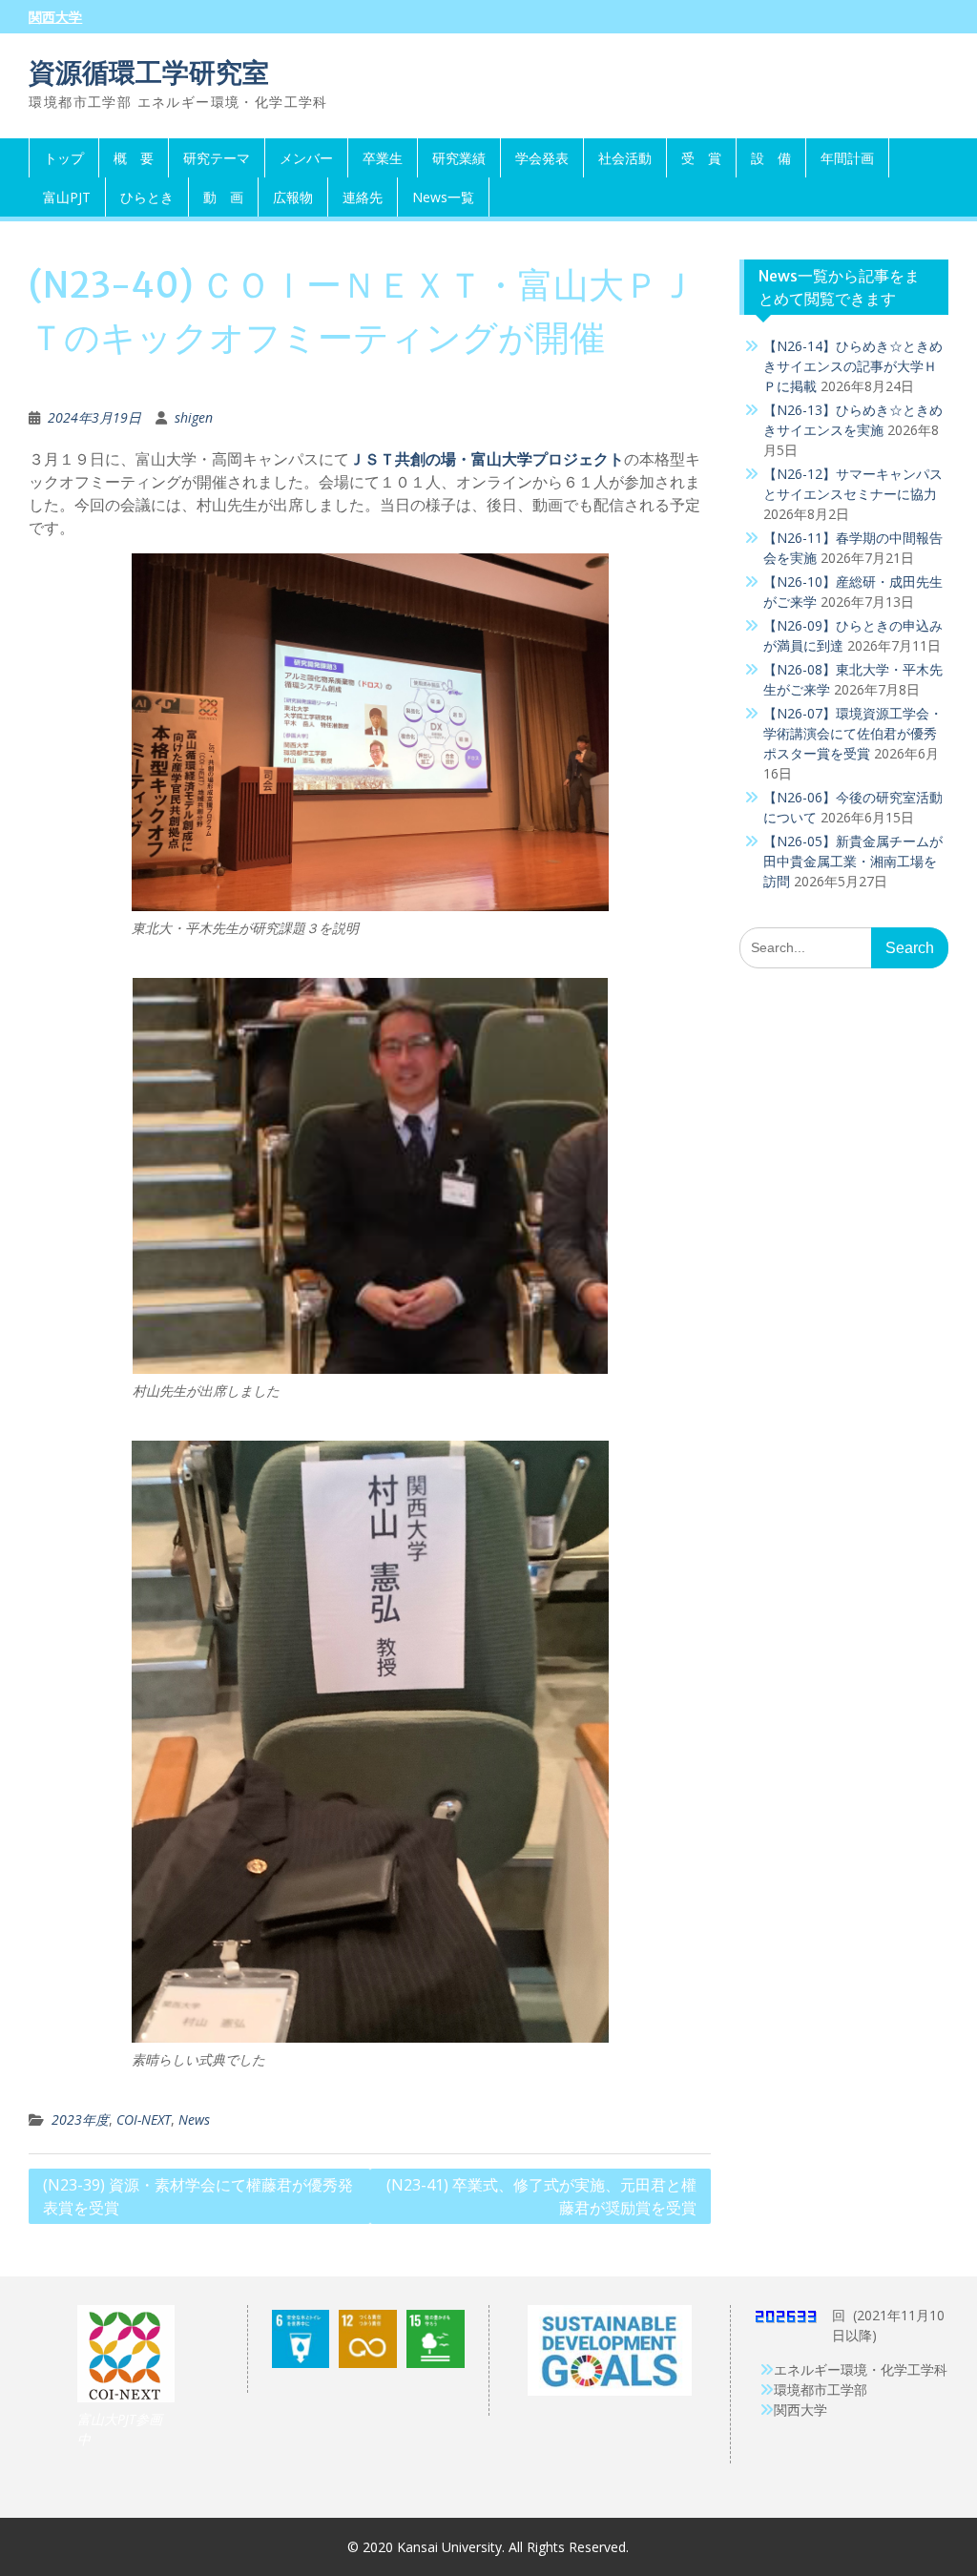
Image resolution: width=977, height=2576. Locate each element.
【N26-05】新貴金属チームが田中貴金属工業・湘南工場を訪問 (853, 861)
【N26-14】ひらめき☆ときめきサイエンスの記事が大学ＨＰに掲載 (853, 366)
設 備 (771, 158)
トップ (64, 158)
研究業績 (459, 158)
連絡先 (363, 197)
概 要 (134, 158)
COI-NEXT (144, 2119)
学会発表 (542, 158)
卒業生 (383, 158)
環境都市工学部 (821, 2389)
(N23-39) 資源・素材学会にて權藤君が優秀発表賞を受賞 (198, 2196)
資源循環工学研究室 (149, 73)
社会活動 (625, 158)
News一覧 (443, 197)
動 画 (223, 197)
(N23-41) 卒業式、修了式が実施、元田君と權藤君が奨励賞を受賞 (541, 2196)
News (194, 2119)
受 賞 (701, 158)
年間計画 (847, 158)
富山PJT (67, 197)
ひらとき (147, 197)
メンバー (306, 158)
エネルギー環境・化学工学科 (861, 2369)
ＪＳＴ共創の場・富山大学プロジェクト (487, 459)
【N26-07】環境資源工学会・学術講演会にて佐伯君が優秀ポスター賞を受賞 (853, 733)
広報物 (293, 197)
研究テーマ (217, 158)
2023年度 (80, 2119)
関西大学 (55, 17)
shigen (194, 417)
